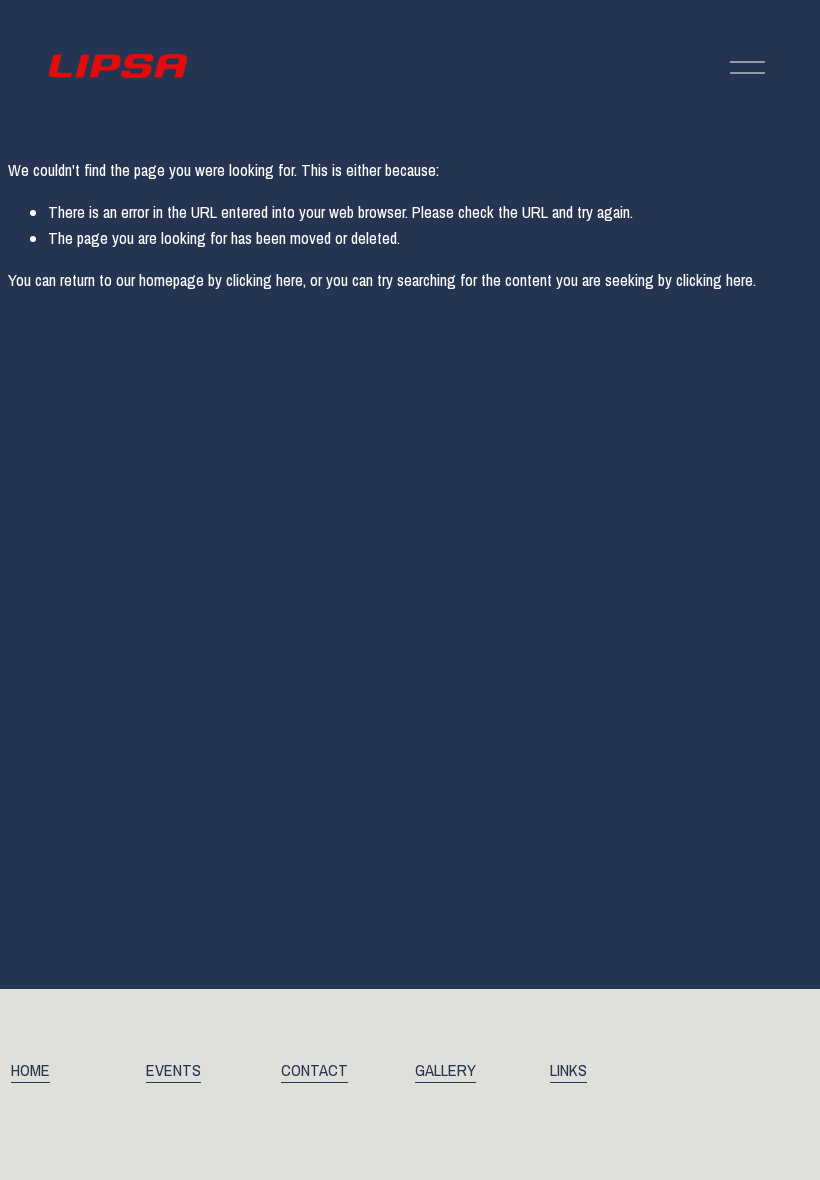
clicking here (264, 280)
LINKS (568, 1070)
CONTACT (314, 1070)
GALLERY (445, 1070)
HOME (30, 1070)
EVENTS (173, 1070)
